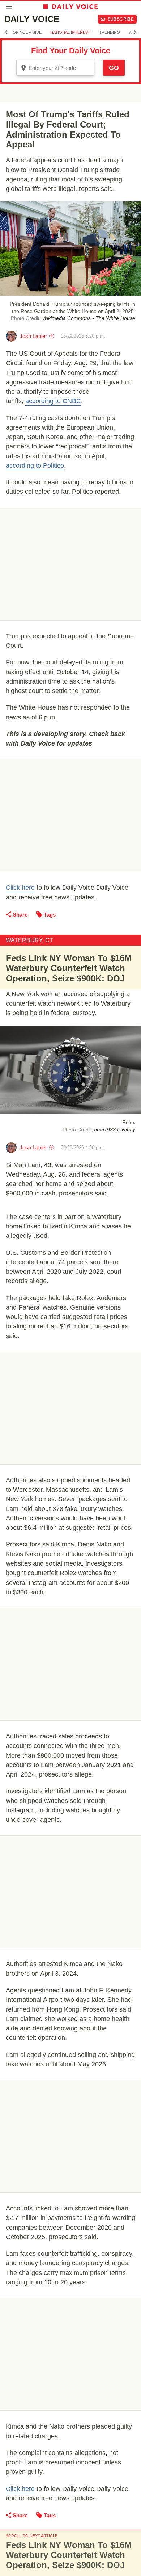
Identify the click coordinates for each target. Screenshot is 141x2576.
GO (114, 68)
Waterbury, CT (29, 940)
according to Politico (35, 465)
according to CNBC (53, 401)
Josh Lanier (33, 336)
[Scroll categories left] (6, 32)
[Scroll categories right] (135, 32)
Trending (110, 32)
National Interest (70, 32)
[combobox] (55, 68)
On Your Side (27, 32)
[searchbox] (60, 68)
